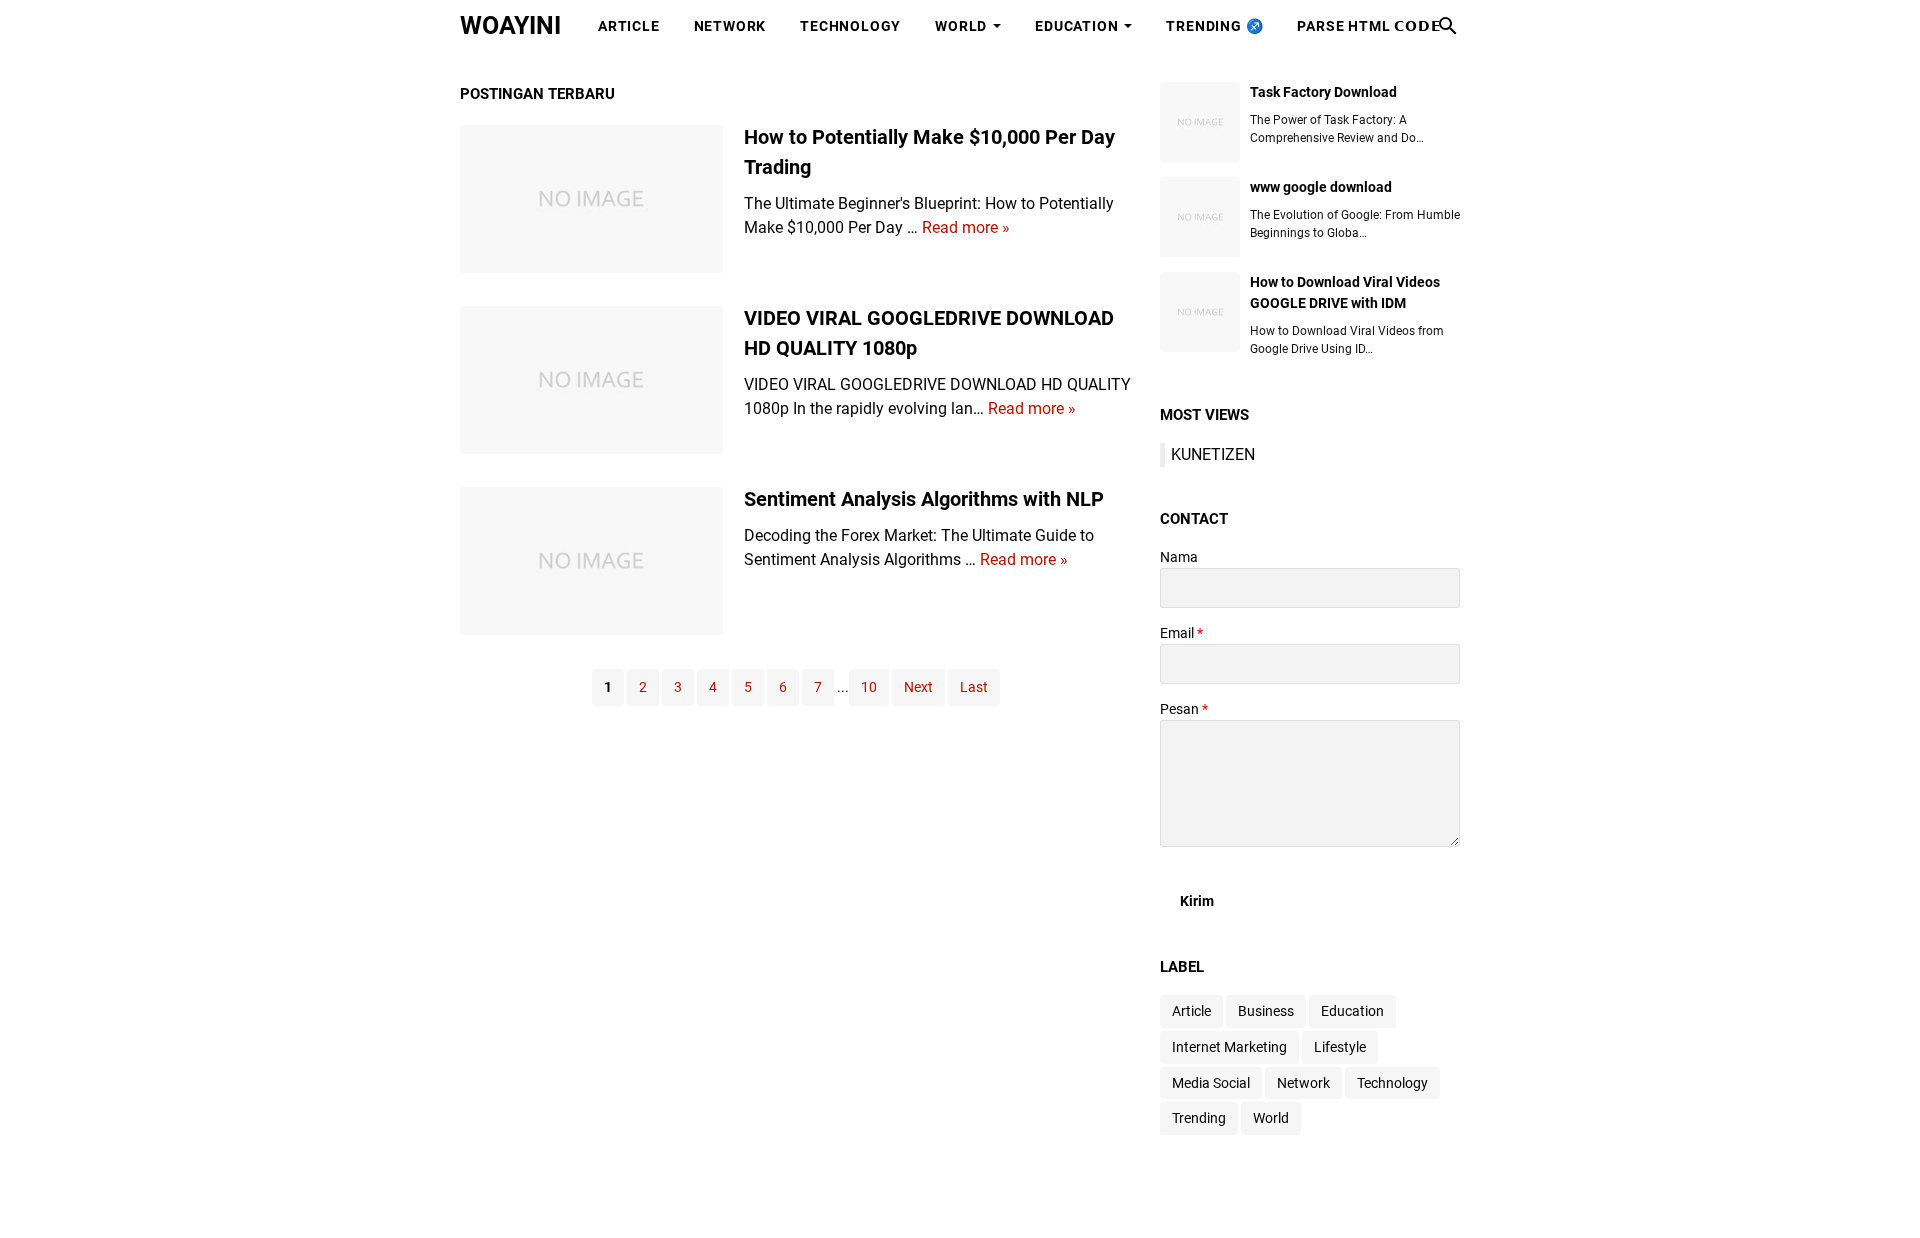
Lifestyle (1340, 1047)
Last (974, 687)
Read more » (966, 227)
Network (730, 26)
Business (1266, 1011)
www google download (1321, 187)
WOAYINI (510, 25)
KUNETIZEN (1213, 454)
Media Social (1211, 1083)
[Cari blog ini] (1448, 26)
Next (918, 687)
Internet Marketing (1229, 1047)
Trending (1199, 1118)
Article (629, 26)
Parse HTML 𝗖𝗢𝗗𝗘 (1369, 26)
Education (1076, 26)
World (961, 26)
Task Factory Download (1323, 92)
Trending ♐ (1214, 26)
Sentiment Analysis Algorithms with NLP (924, 499)
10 (869, 687)
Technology (850, 26)
